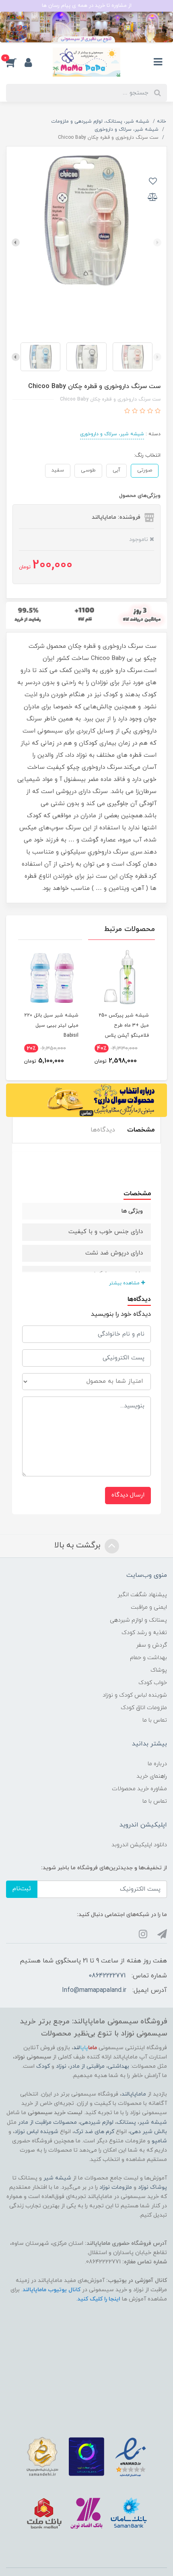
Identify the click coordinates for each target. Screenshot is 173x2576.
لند (85, 2048)
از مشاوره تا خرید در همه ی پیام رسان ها (87, 6)
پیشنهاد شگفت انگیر (142, 1595)
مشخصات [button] (141, 1130)
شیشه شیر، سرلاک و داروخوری (112, 434)
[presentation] (157, 242)
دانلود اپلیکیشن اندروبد (139, 1845)
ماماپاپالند (134, 2094)
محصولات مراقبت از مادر (47, 2122)
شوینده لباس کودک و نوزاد (135, 1695)
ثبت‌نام (22, 1889)
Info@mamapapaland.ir (94, 1990)
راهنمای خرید (152, 1776)
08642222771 (107, 1976)
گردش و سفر (151, 1645)
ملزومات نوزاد (116, 2187)
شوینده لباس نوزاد (36, 2132)
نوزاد (61, 2066)
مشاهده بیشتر (125, 1283)
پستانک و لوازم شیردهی (138, 1620)
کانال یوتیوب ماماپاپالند (51, 2290)
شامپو (159, 2141)
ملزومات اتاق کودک (144, 1708)
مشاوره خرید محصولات (139, 1789)
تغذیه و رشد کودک (144, 1633)
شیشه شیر (153, 2122)
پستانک (126, 2122)
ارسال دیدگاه (128, 1495)
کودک (43, 2066)
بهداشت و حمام (148, 1658)
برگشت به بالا (78, 1545)
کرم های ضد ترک (94, 2132)
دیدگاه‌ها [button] (103, 1130)
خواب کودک (153, 1683)
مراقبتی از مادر (87, 2066)
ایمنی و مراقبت (149, 1607)
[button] (15, 62)
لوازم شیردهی (97, 2122)
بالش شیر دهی (148, 2132)
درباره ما (157, 1764)
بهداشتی (118, 2066)
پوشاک (159, 1670)
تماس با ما (155, 1720)
